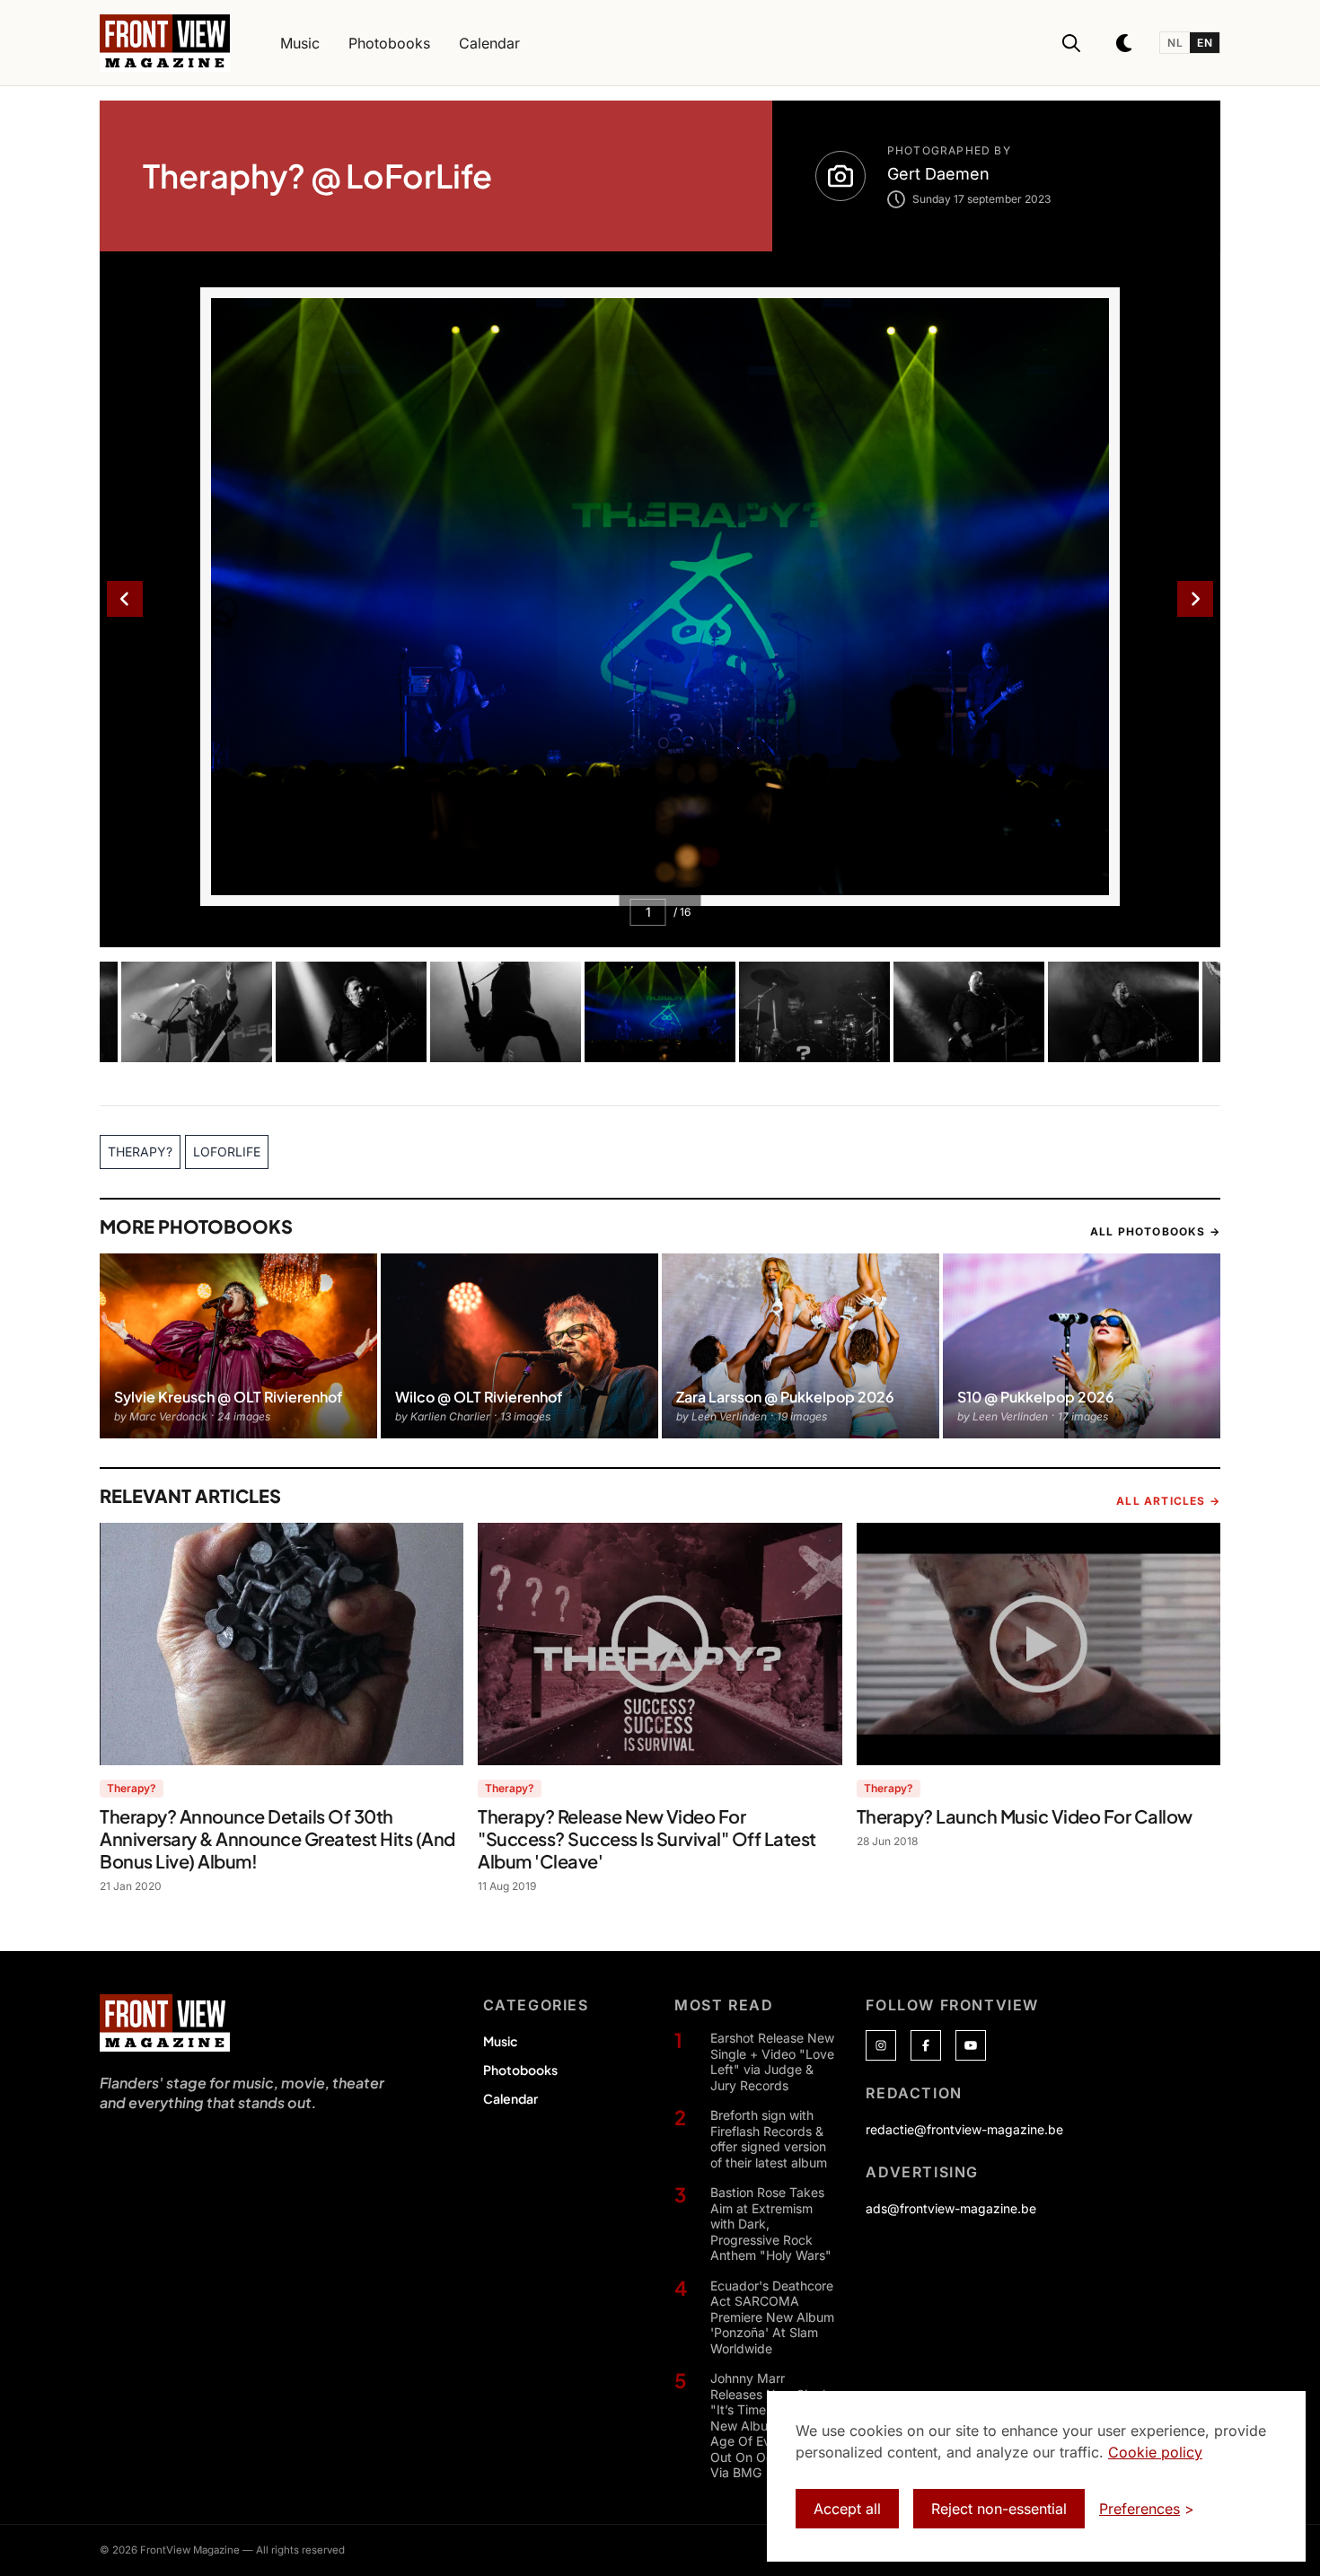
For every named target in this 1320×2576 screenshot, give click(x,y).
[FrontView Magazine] (165, 2023)
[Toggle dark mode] (1125, 43)
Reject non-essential (999, 2509)
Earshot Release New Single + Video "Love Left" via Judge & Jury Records (772, 2062)
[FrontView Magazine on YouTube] (971, 2045)
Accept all (847, 2509)
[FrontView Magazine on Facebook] (926, 2045)
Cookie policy (1155, 2452)
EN (1205, 43)
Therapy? (132, 1788)
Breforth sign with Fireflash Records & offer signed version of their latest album (769, 2139)
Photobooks (520, 2070)
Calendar (510, 2098)
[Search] (1071, 43)
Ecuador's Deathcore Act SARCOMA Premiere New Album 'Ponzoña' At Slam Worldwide (772, 2317)
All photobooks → (1155, 1231)
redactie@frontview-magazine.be (964, 2129)
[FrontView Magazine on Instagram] (881, 2045)
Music (500, 2041)
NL (1175, 43)
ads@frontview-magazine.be (951, 2208)
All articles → (1168, 1501)
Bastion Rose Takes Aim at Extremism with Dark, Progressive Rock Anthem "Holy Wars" (771, 2224)
